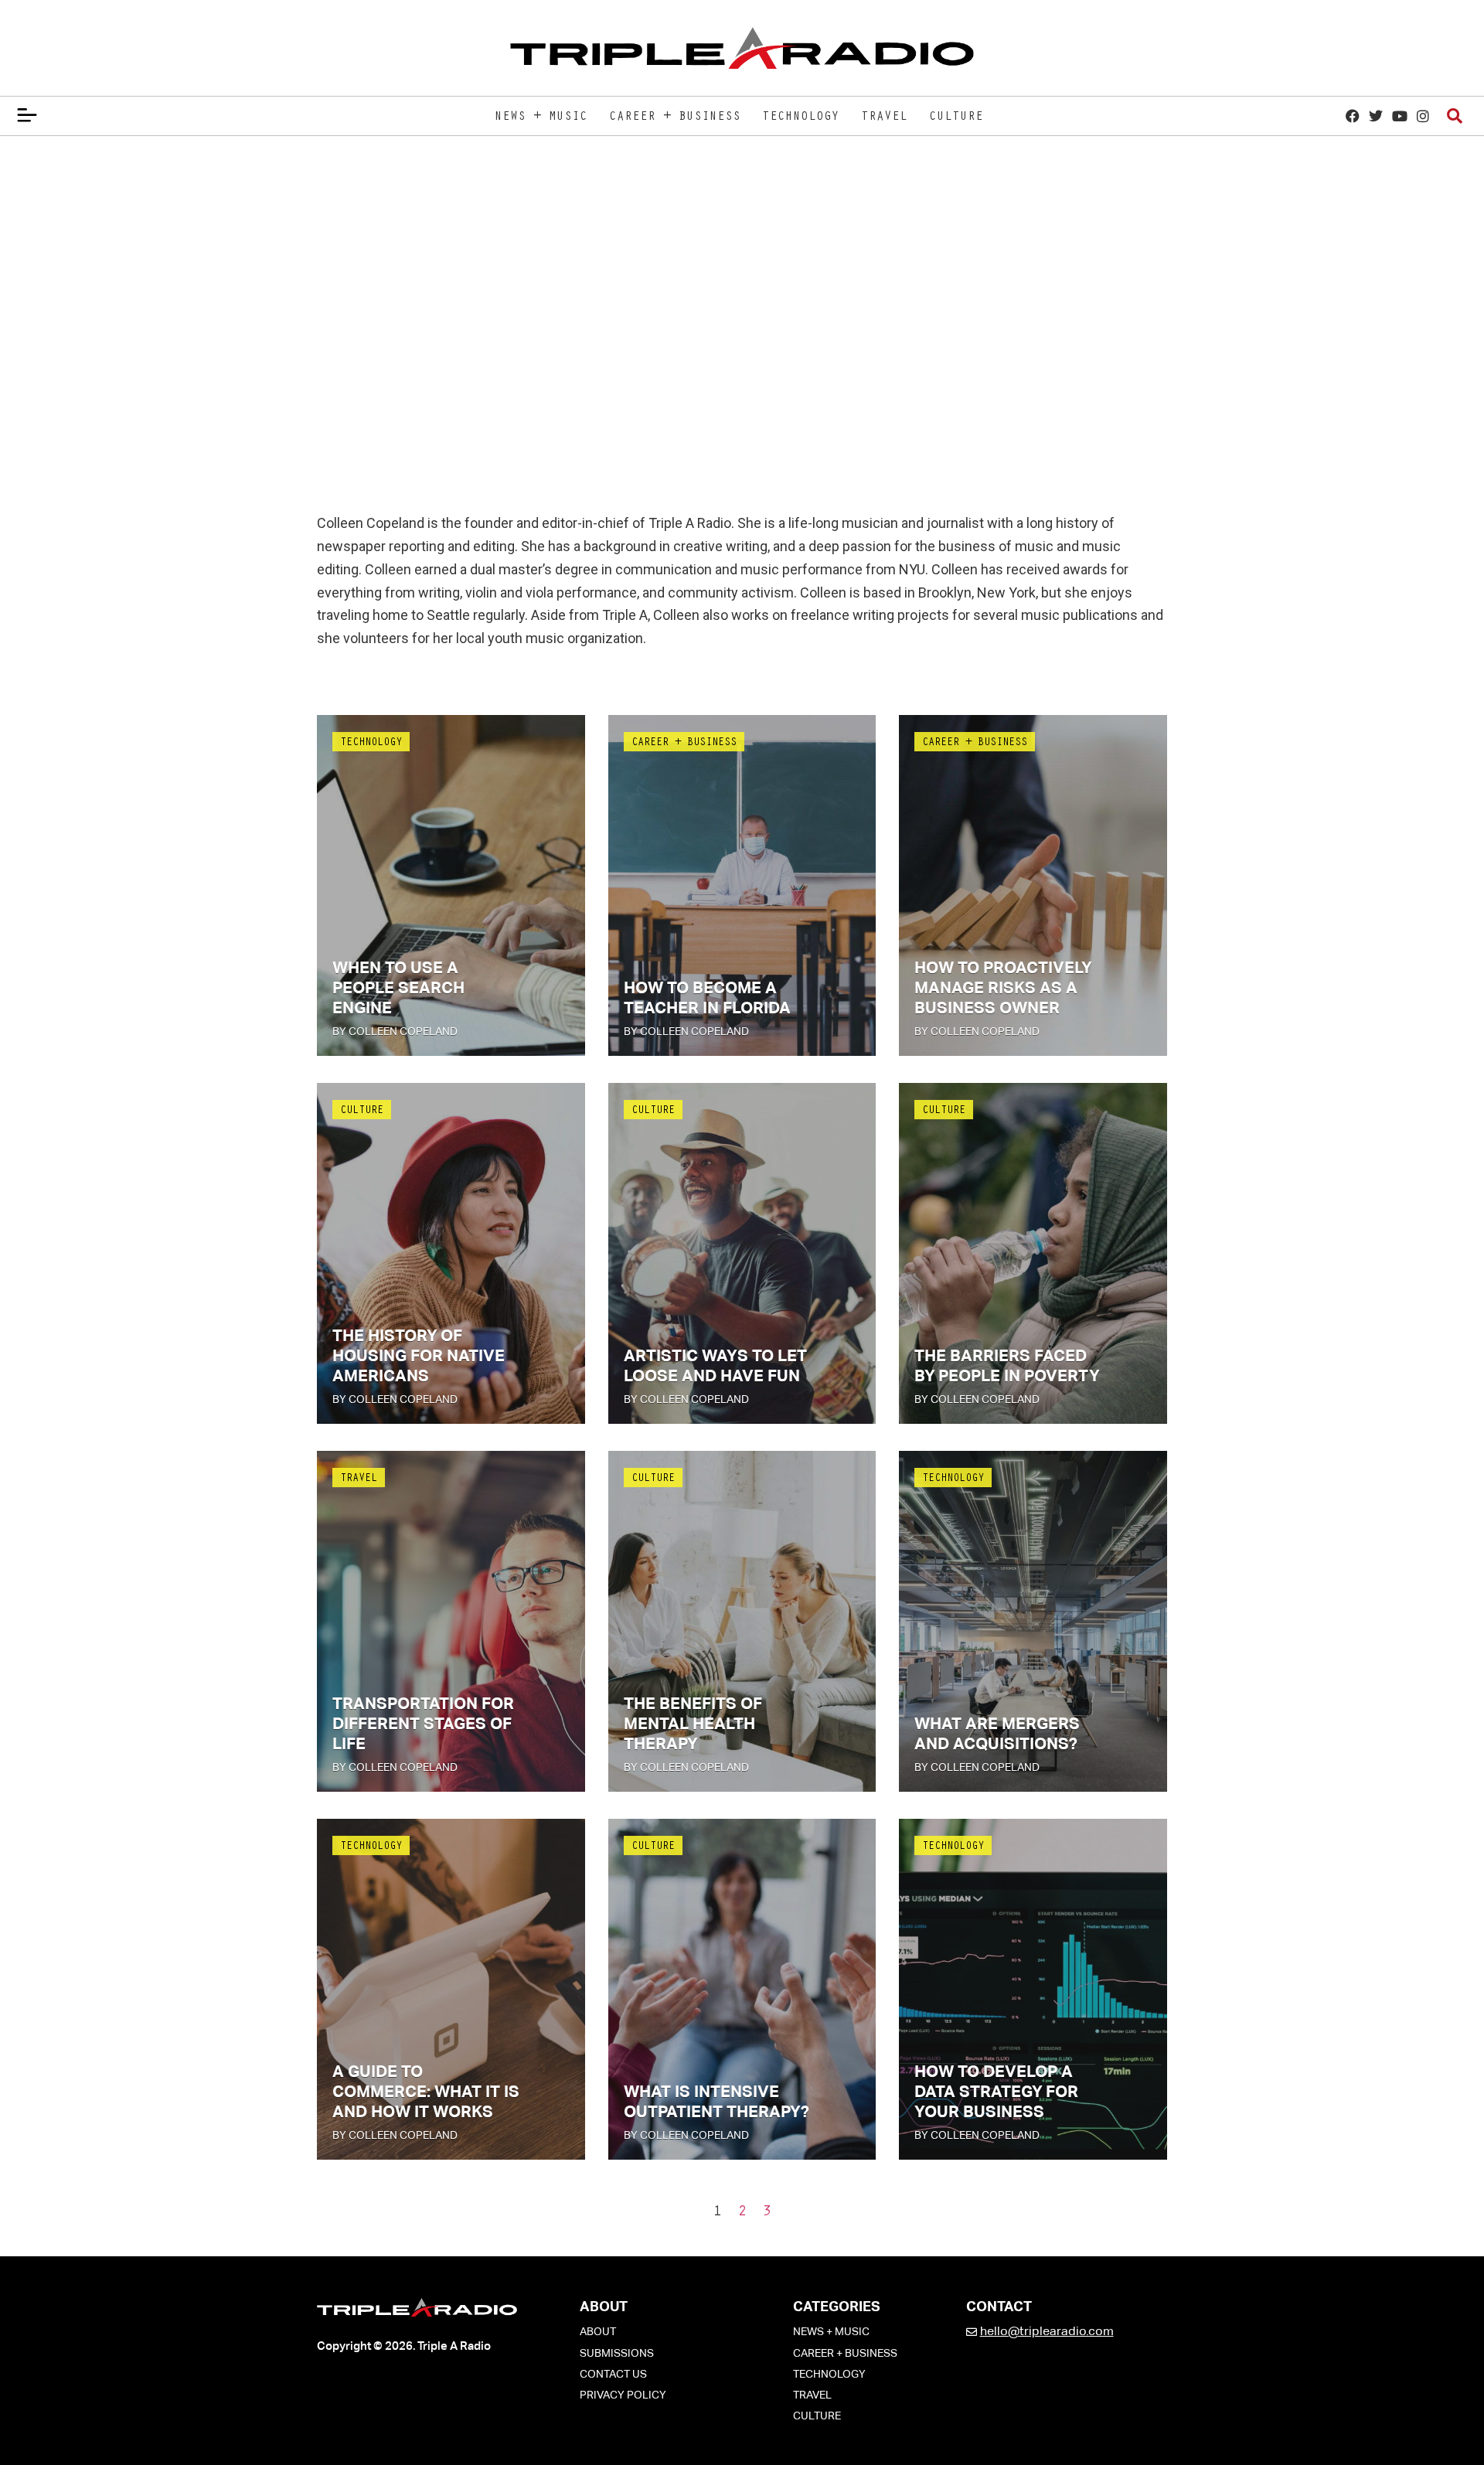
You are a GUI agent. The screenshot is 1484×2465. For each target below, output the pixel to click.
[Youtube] (1399, 116)
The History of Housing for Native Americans (419, 1356)
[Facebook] (1353, 116)
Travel (884, 117)
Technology (801, 117)
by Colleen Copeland (395, 1031)
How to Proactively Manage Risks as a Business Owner (1003, 988)
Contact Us (613, 2374)
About (598, 2331)
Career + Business (675, 117)
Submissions (617, 2353)
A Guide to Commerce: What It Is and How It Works (426, 2092)
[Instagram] (1423, 116)
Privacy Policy (623, 2395)
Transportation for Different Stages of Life (423, 1724)
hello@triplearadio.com (1047, 2331)
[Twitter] (1376, 116)
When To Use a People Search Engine (398, 988)
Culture (956, 117)
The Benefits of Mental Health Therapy (693, 1724)
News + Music (541, 117)
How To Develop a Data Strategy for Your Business (996, 2092)
